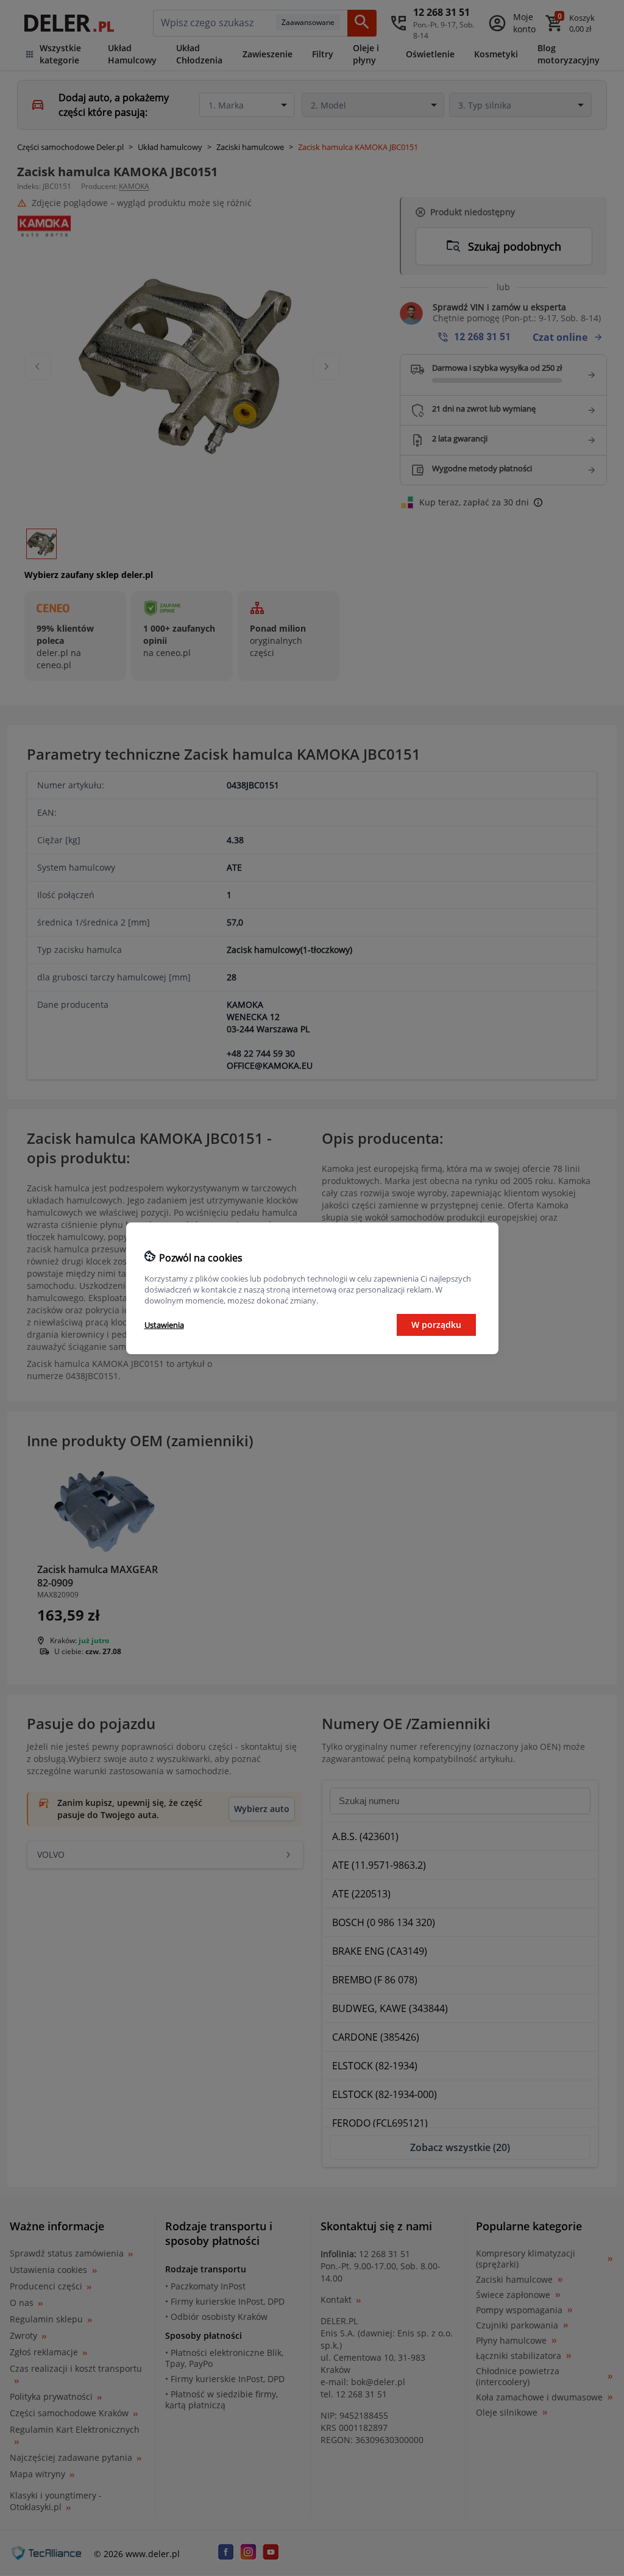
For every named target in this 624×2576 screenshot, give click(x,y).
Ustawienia (164, 1325)
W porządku (436, 1325)
